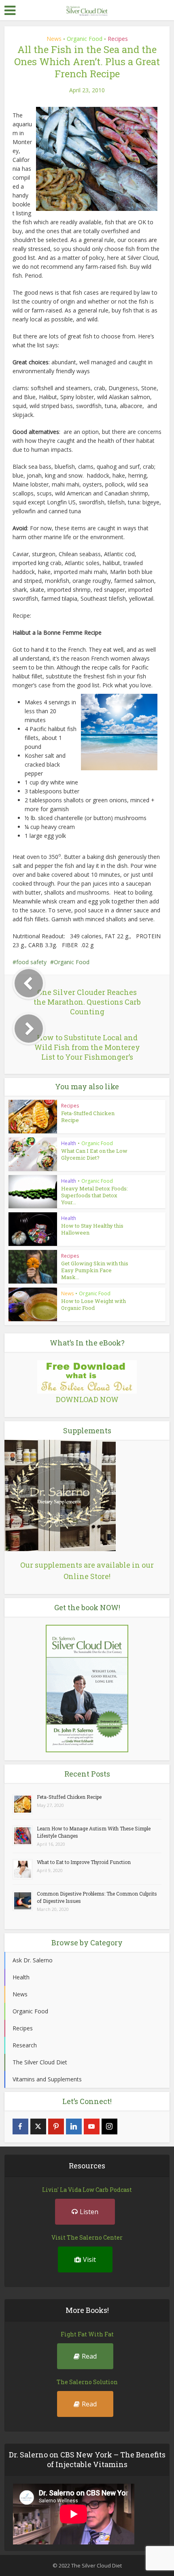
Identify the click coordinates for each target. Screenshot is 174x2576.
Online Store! (87, 1576)
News (54, 39)
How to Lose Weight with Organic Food (93, 1304)
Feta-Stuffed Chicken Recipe (88, 1117)
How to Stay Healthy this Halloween (92, 1229)
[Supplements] (60, 1495)
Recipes (118, 39)
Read (89, 2356)
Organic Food (85, 39)
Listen (89, 2212)
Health (69, 1143)
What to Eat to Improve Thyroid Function (84, 1862)
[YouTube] (92, 2126)
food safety (31, 962)
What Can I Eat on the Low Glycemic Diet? (94, 1154)
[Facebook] (20, 2126)
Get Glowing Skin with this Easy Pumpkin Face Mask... (95, 1270)
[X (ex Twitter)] (38, 2126)
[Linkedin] (74, 2126)
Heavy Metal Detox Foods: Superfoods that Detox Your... (94, 1195)
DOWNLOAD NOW (87, 1399)
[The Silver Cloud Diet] (87, 10)
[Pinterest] (56, 2126)
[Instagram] (109, 2126)
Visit (89, 2259)
